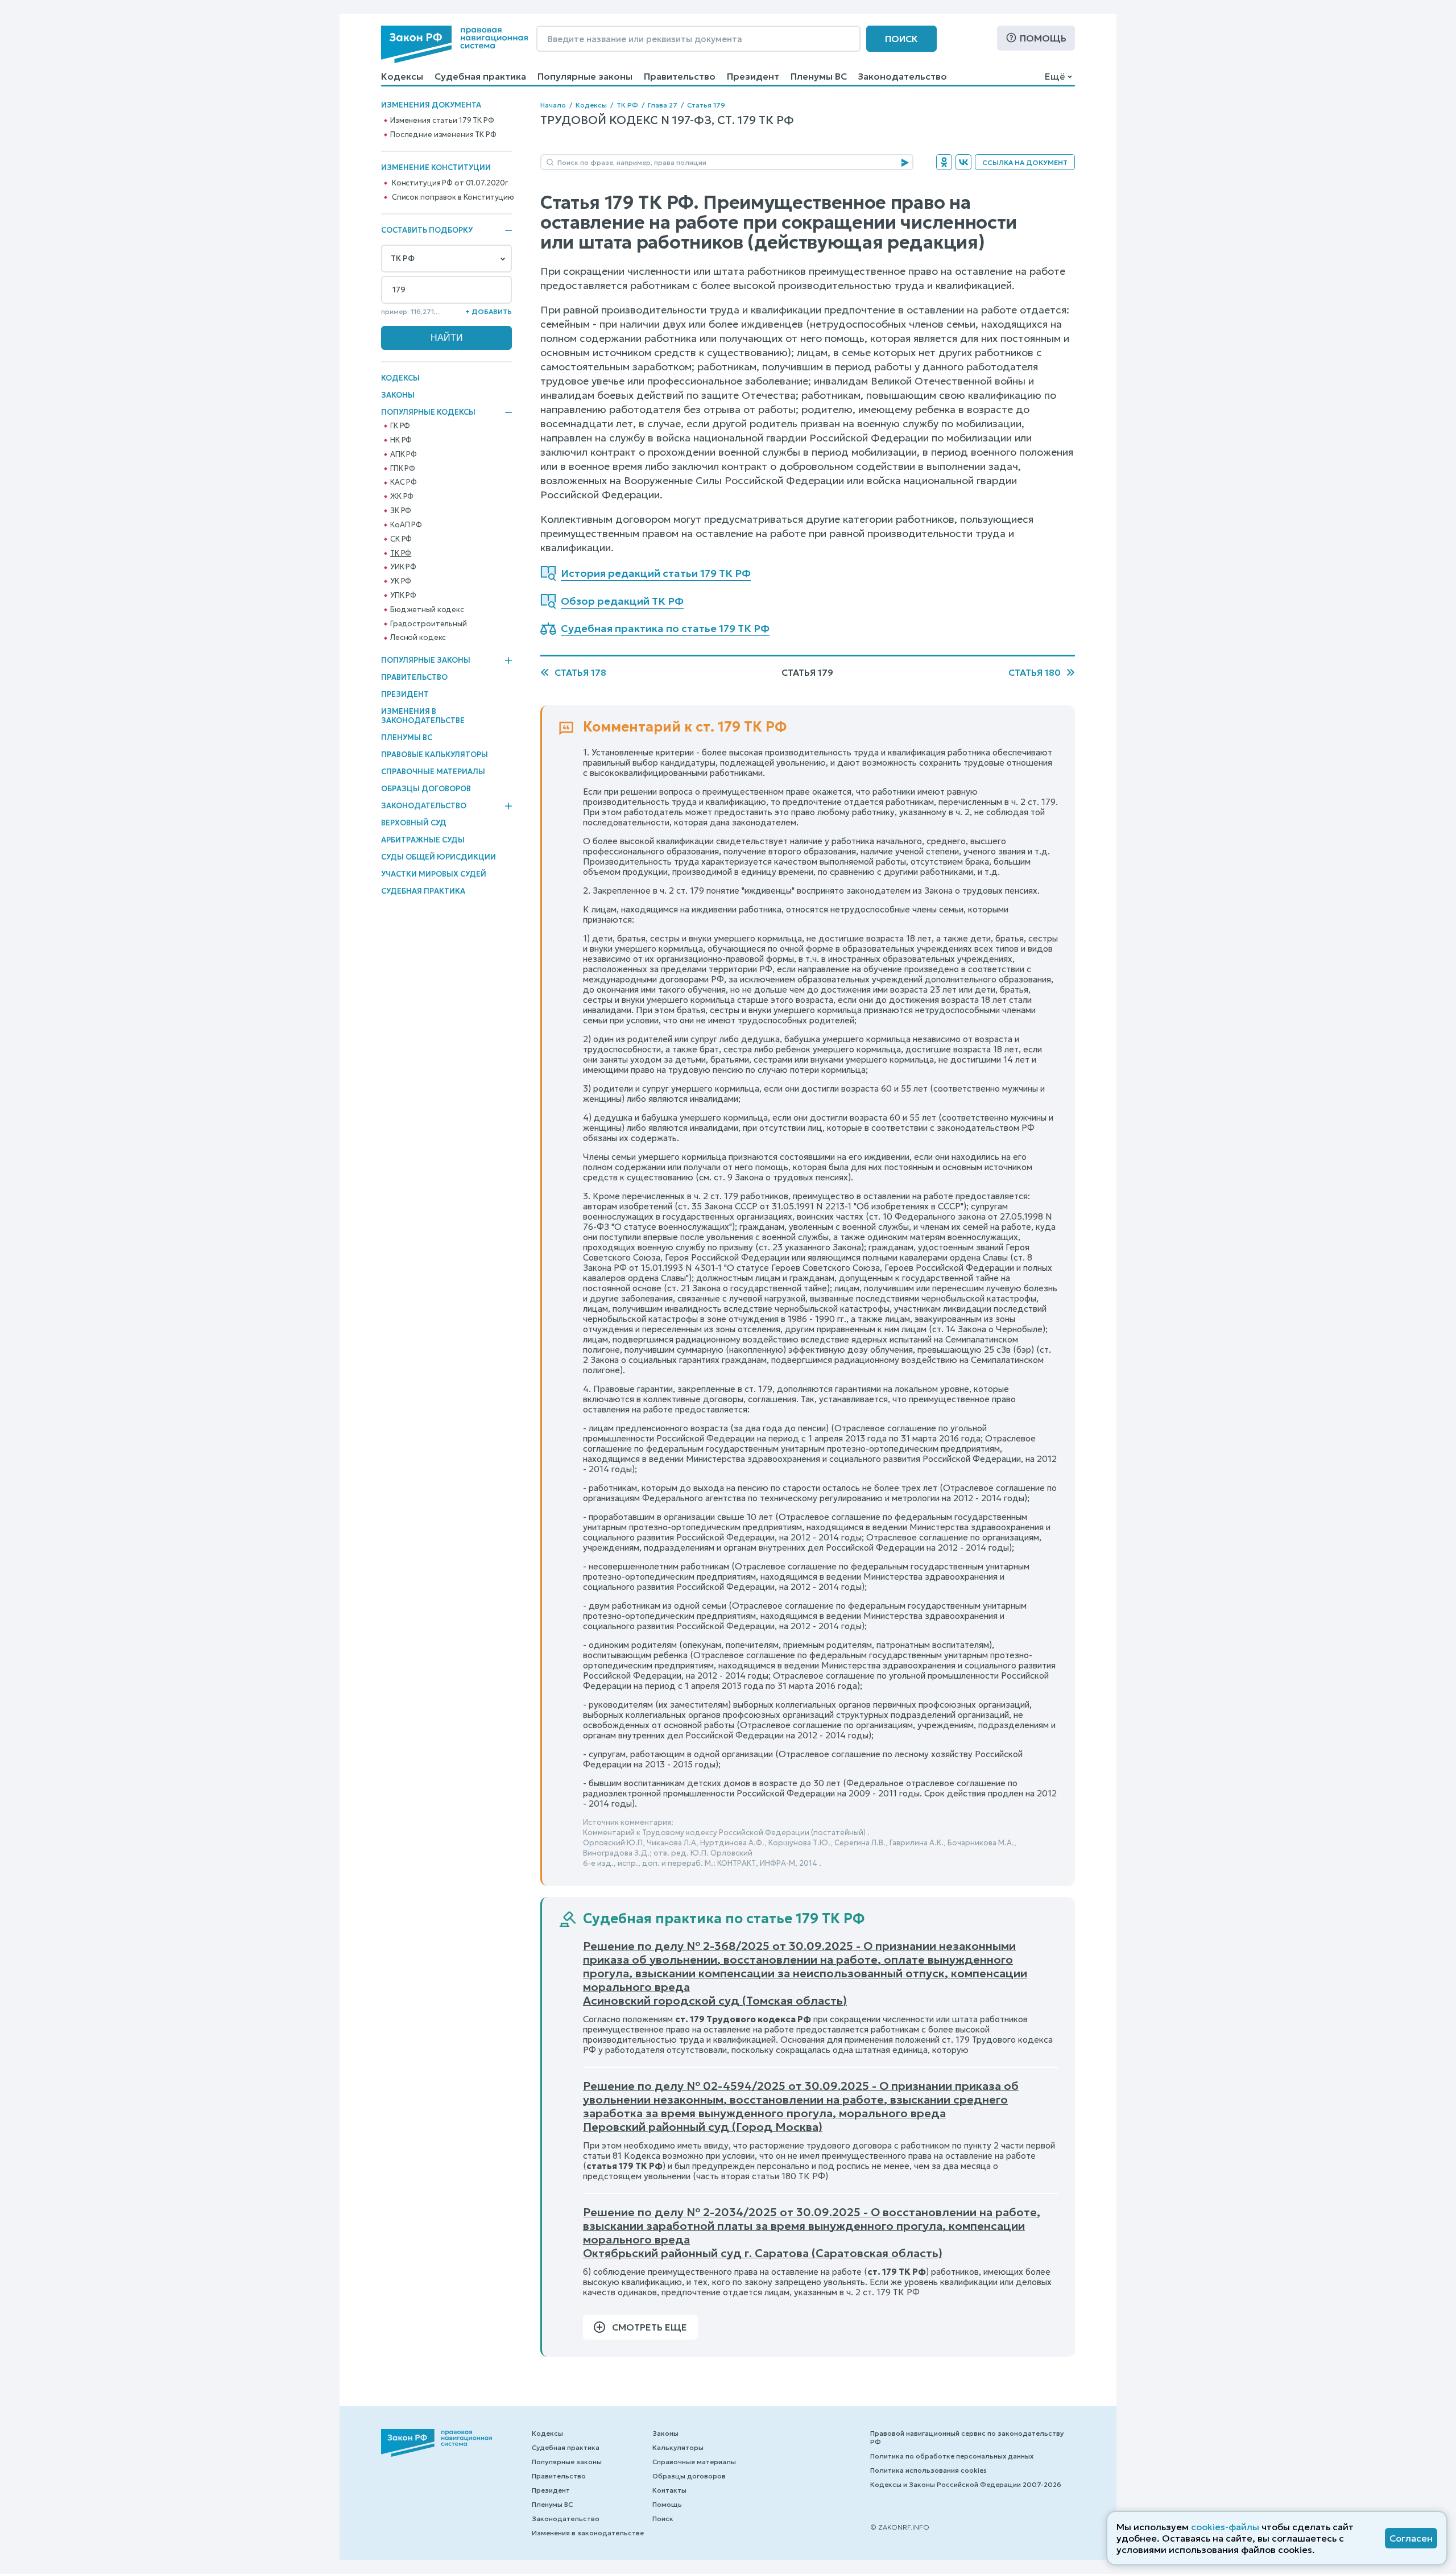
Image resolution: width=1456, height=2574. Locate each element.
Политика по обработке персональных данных (952, 2456)
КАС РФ (404, 482)
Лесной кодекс (418, 638)
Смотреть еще (650, 2327)
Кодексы (402, 76)
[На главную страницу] (454, 44)
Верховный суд (414, 823)
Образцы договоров (426, 789)
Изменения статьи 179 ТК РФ (442, 121)
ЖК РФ (402, 497)
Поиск (901, 39)
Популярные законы (585, 76)
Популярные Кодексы (428, 412)
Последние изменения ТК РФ (443, 135)
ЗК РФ (401, 511)
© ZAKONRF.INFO (900, 2527)
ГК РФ (400, 426)
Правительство (680, 76)
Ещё (1055, 76)
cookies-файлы (1225, 2527)
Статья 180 (1035, 672)
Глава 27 (663, 105)
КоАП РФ (406, 525)
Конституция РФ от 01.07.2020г (450, 183)
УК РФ (401, 581)
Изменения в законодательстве (423, 716)
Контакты (669, 2490)
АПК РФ (404, 455)
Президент (753, 76)
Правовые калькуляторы (435, 755)
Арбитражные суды (423, 840)
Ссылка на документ (1025, 162)
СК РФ (401, 539)
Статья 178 (580, 672)
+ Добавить (489, 311)
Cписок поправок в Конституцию (453, 197)
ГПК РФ (403, 469)
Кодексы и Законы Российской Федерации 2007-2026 (966, 2484)
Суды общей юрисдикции (439, 857)
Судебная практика (480, 76)
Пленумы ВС (819, 76)
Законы (398, 395)
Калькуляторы (678, 2447)
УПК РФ (403, 596)
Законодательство (903, 76)
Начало (553, 105)
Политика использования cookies (928, 2470)
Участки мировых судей (434, 874)
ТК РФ (401, 553)
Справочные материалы (433, 772)
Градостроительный (429, 624)
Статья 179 (706, 105)
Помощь (1043, 38)
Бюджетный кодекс (427, 610)
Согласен (1411, 2538)
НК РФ (401, 440)
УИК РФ (403, 567)
